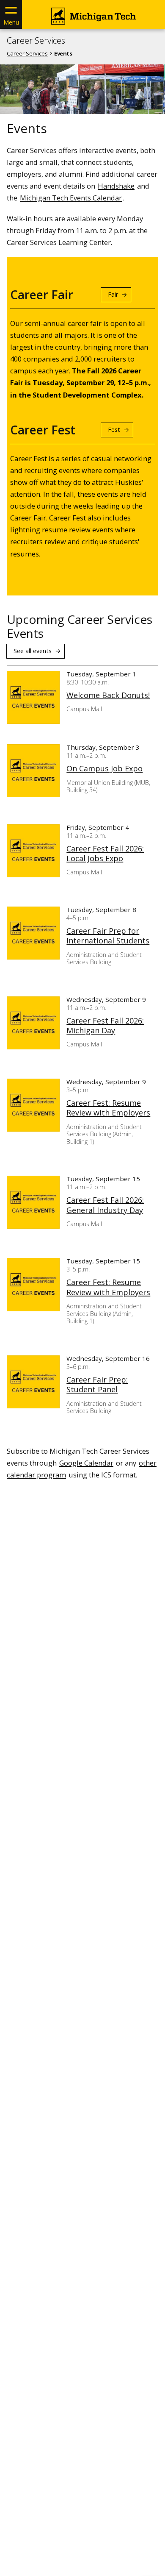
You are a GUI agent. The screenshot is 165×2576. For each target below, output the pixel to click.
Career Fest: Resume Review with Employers (108, 1108)
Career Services (36, 41)
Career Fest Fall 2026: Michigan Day (105, 1026)
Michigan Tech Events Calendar (71, 198)
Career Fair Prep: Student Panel (97, 1385)
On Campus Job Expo (104, 769)
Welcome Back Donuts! (108, 695)
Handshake (116, 186)
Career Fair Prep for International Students (108, 936)
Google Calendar (86, 1463)
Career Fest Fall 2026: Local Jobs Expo (105, 854)
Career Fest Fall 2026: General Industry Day (105, 1205)
